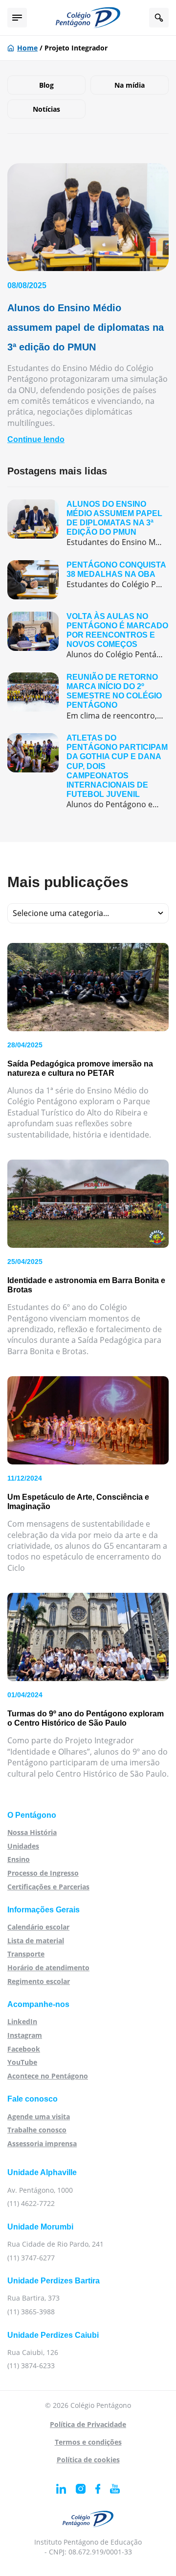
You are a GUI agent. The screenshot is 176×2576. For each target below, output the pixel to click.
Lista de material (36, 1941)
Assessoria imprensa (42, 2143)
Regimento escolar (39, 1981)
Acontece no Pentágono (48, 2076)
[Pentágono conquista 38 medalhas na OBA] (88, 580)
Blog (46, 85)
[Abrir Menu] (17, 18)
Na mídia (130, 85)
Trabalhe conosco (37, 2130)
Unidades (23, 1846)
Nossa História (32, 1832)
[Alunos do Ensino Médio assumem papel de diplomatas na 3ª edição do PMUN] (88, 524)
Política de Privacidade (88, 2424)
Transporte (26, 1954)
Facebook (24, 2049)
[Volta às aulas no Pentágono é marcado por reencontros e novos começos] (88, 636)
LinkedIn (22, 2021)
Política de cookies (88, 2460)
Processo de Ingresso (43, 1873)
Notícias (46, 109)
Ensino (19, 1859)
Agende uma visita (39, 2117)
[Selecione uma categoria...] (88, 913)
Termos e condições (88, 2442)
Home (27, 48)
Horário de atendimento (48, 1968)
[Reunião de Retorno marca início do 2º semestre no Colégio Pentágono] (88, 697)
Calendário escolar (38, 1927)
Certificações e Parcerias (48, 1887)
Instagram (25, 2035)
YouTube (22, 2062)
